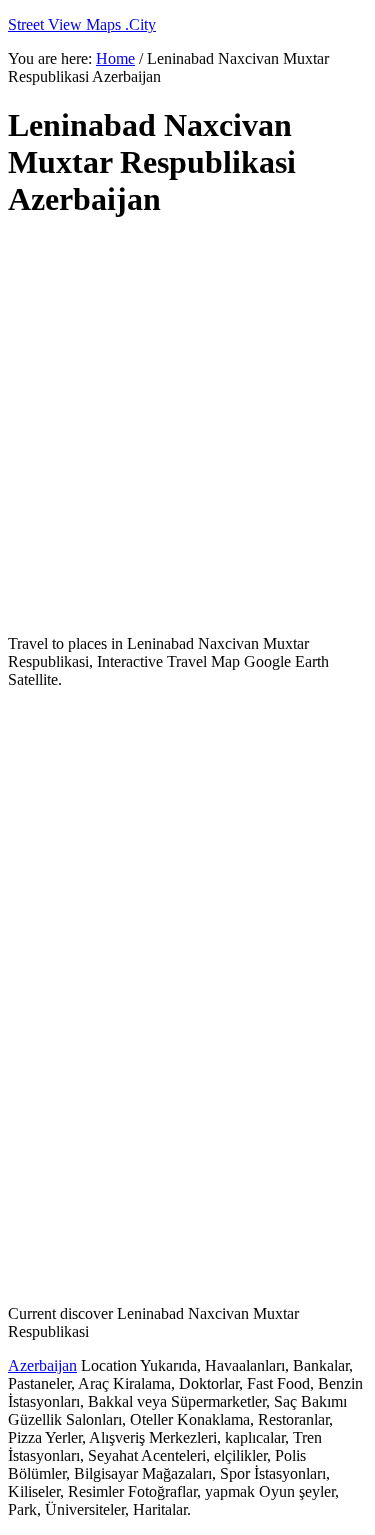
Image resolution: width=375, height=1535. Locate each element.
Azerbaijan (42, 1365)
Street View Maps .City (82, 24)
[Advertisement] (187, 427)
